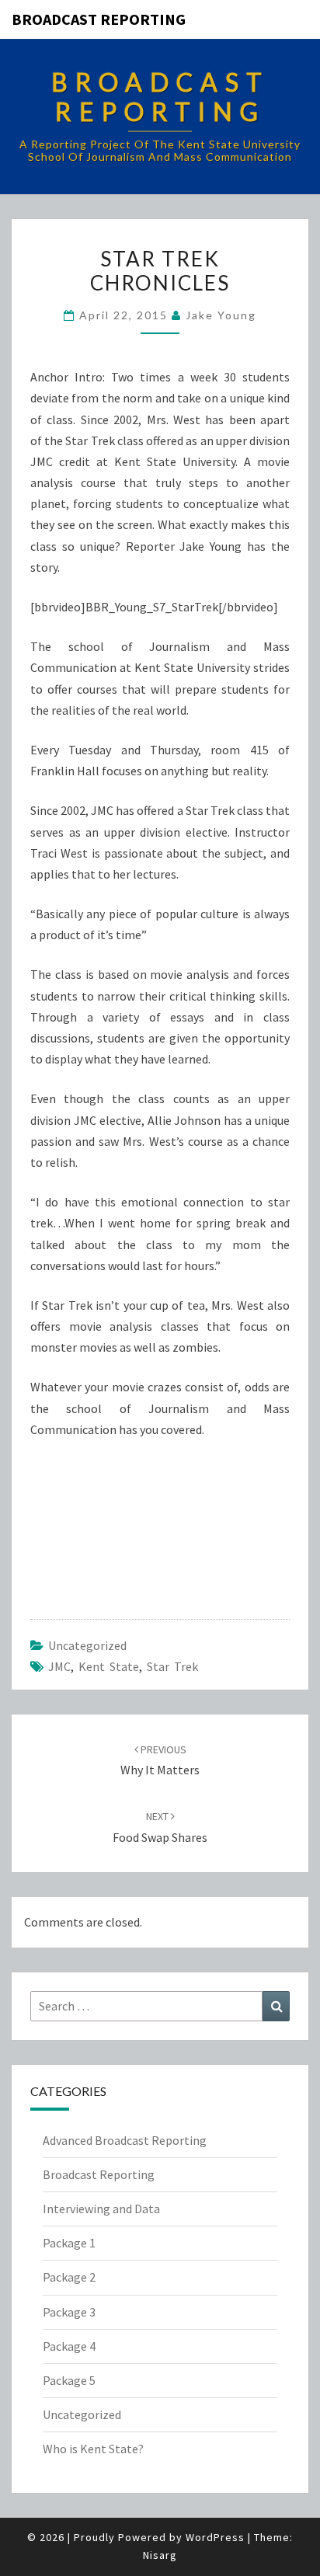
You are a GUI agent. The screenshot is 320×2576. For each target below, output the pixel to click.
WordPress (215, 2537)
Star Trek (172, 1666)
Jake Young (221, 315)
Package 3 (69, 2312)
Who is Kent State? (93, 2449)
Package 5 (69, 2380)
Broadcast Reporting (99, 19)
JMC (59, 1666)
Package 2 (69, 2277)
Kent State (109, 1666)
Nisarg (160, 2555)
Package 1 (69, 2243)
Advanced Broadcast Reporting (125, 2140)
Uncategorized (87, 1645)
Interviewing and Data (101, 2209)
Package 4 (69, 2346)
